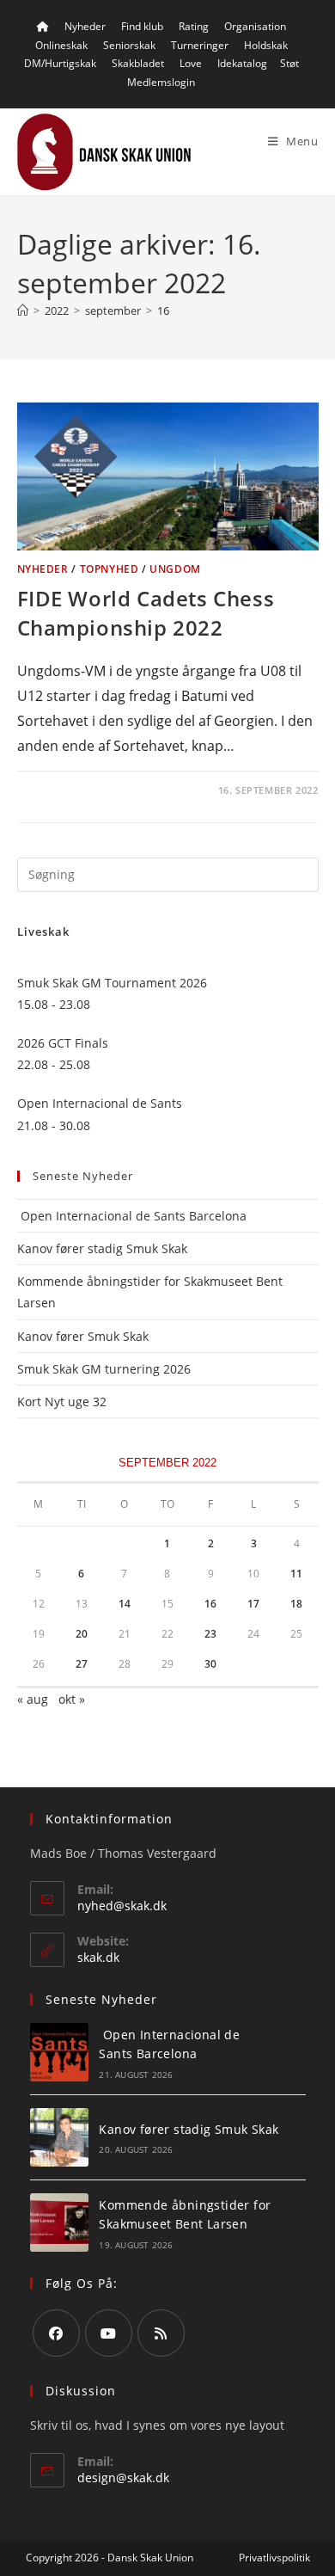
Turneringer (200, 45)
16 (163, 310)
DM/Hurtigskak (60, 63)
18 (296, 1604)
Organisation (255, 26)
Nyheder (85, 26)
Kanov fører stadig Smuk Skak (102, 1248)
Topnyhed (110, 569)
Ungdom (175, 569)
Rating (194, 26)
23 (210, 1634)
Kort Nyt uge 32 (62, 1402)
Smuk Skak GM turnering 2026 (104, 1369)
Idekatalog (242, 63)
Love (191, 63)
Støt (289, 63)
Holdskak (266, 45)
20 (82, 1634)
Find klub (142, 26)
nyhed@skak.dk (122, 1906)
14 (125, 1604)
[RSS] (161, 2333)
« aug (33, 1699)
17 (253, 1604)
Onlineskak (61, 45)
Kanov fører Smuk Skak (83, 1336)
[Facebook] (56, 2333)
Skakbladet (138, 63)
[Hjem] (23, 310)
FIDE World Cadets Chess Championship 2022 (146, 613)
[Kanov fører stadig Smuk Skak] (59, 2137)
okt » (72, 1699)
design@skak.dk (123, 2478)
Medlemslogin (161, 82)
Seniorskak (129, 45)
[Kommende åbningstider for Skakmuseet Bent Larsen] (59, 2222)
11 (296, 1574)
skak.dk (98, 1957)
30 (210, 1664)
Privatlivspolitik (274, 2558)
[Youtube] (109, 2333)
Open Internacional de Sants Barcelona (132, 1216)
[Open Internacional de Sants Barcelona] (59, 2052)
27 (82, 1664)
